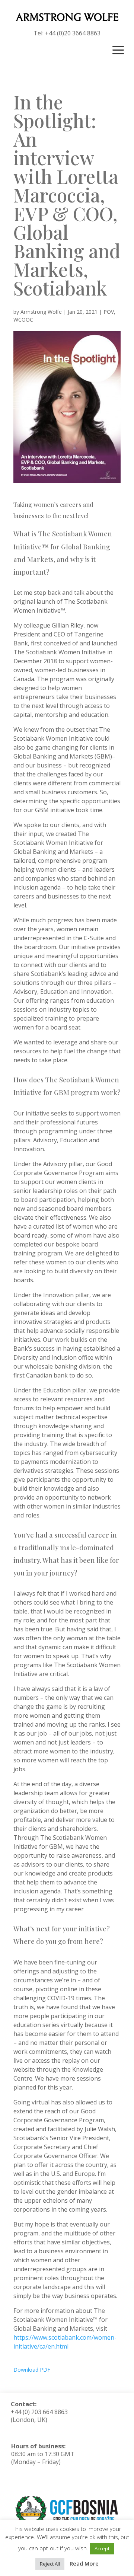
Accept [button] (102, 2548)
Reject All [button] (50, 2564)
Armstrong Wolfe (41, 312)
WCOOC (23, 320)
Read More (84, 2563)
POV (109, 312)
